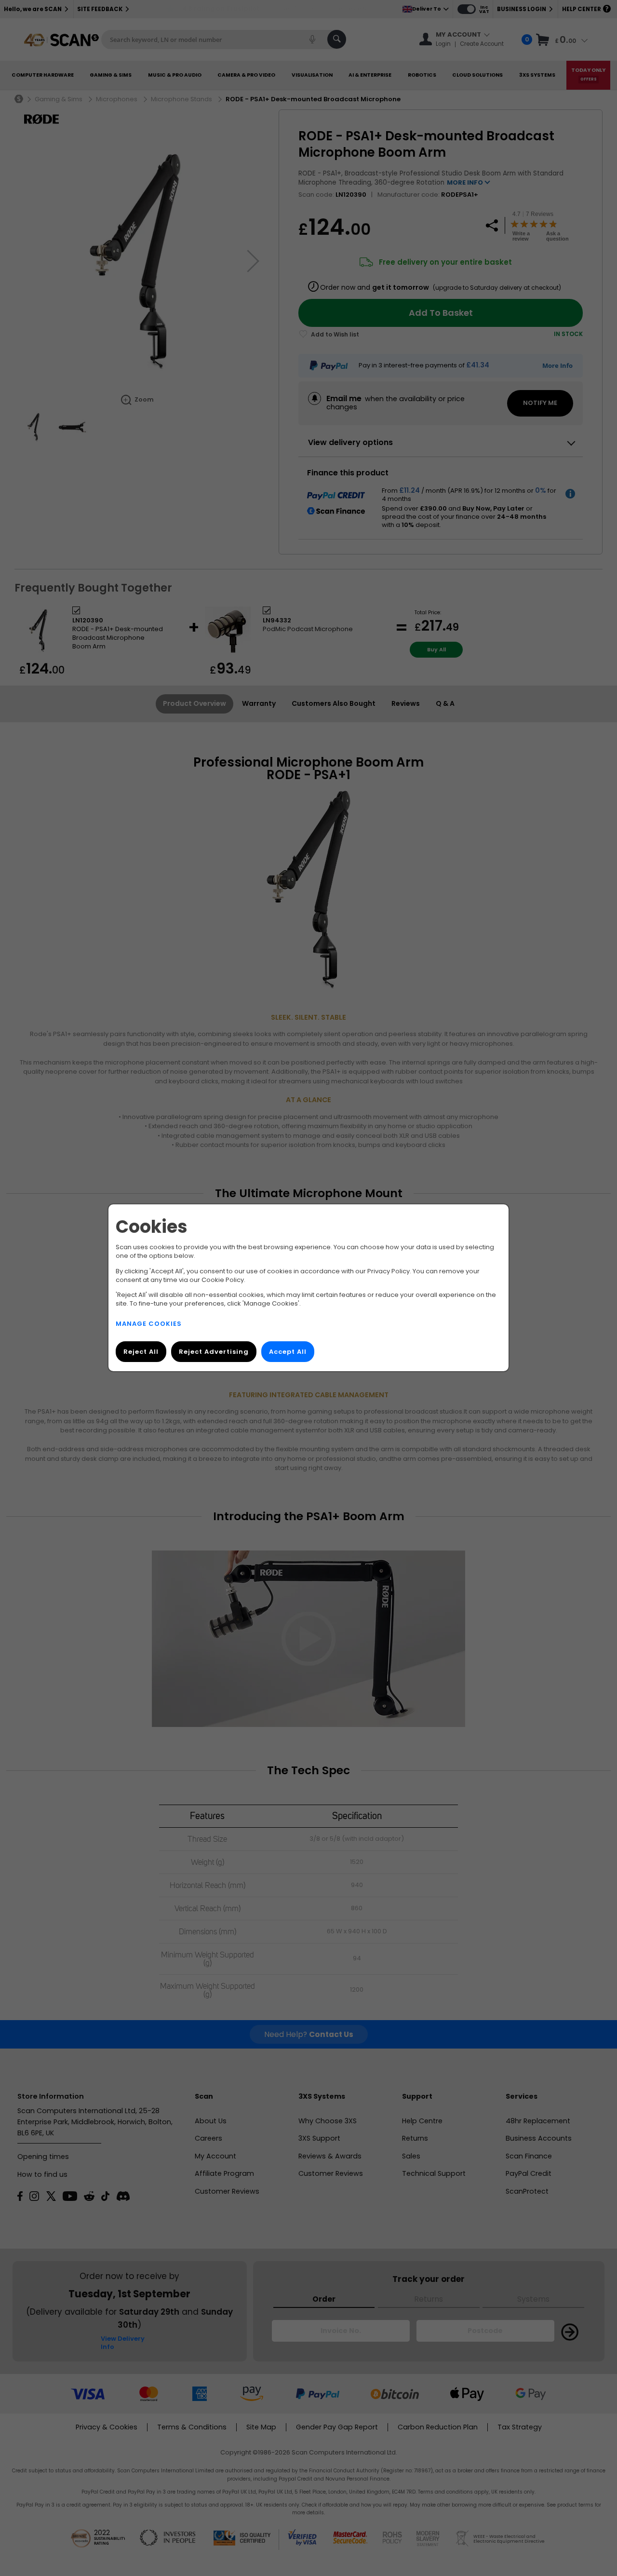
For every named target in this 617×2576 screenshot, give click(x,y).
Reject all (141, 1352)
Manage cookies (149, 1324)
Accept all (288, 1352)
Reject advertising (214, 1352)
